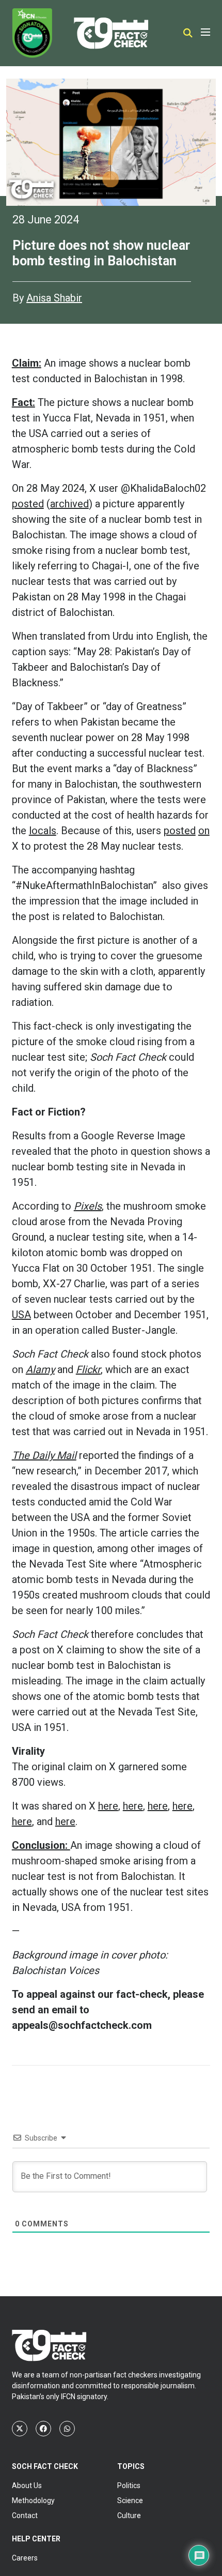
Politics (129, 2485)
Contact (25, 2515)
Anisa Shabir (54, 298)
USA (21, 1315)
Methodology (33, 2500)
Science (130, 2500)
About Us (27, 2485)
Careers (25, 2558)
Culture (129, 2515)
